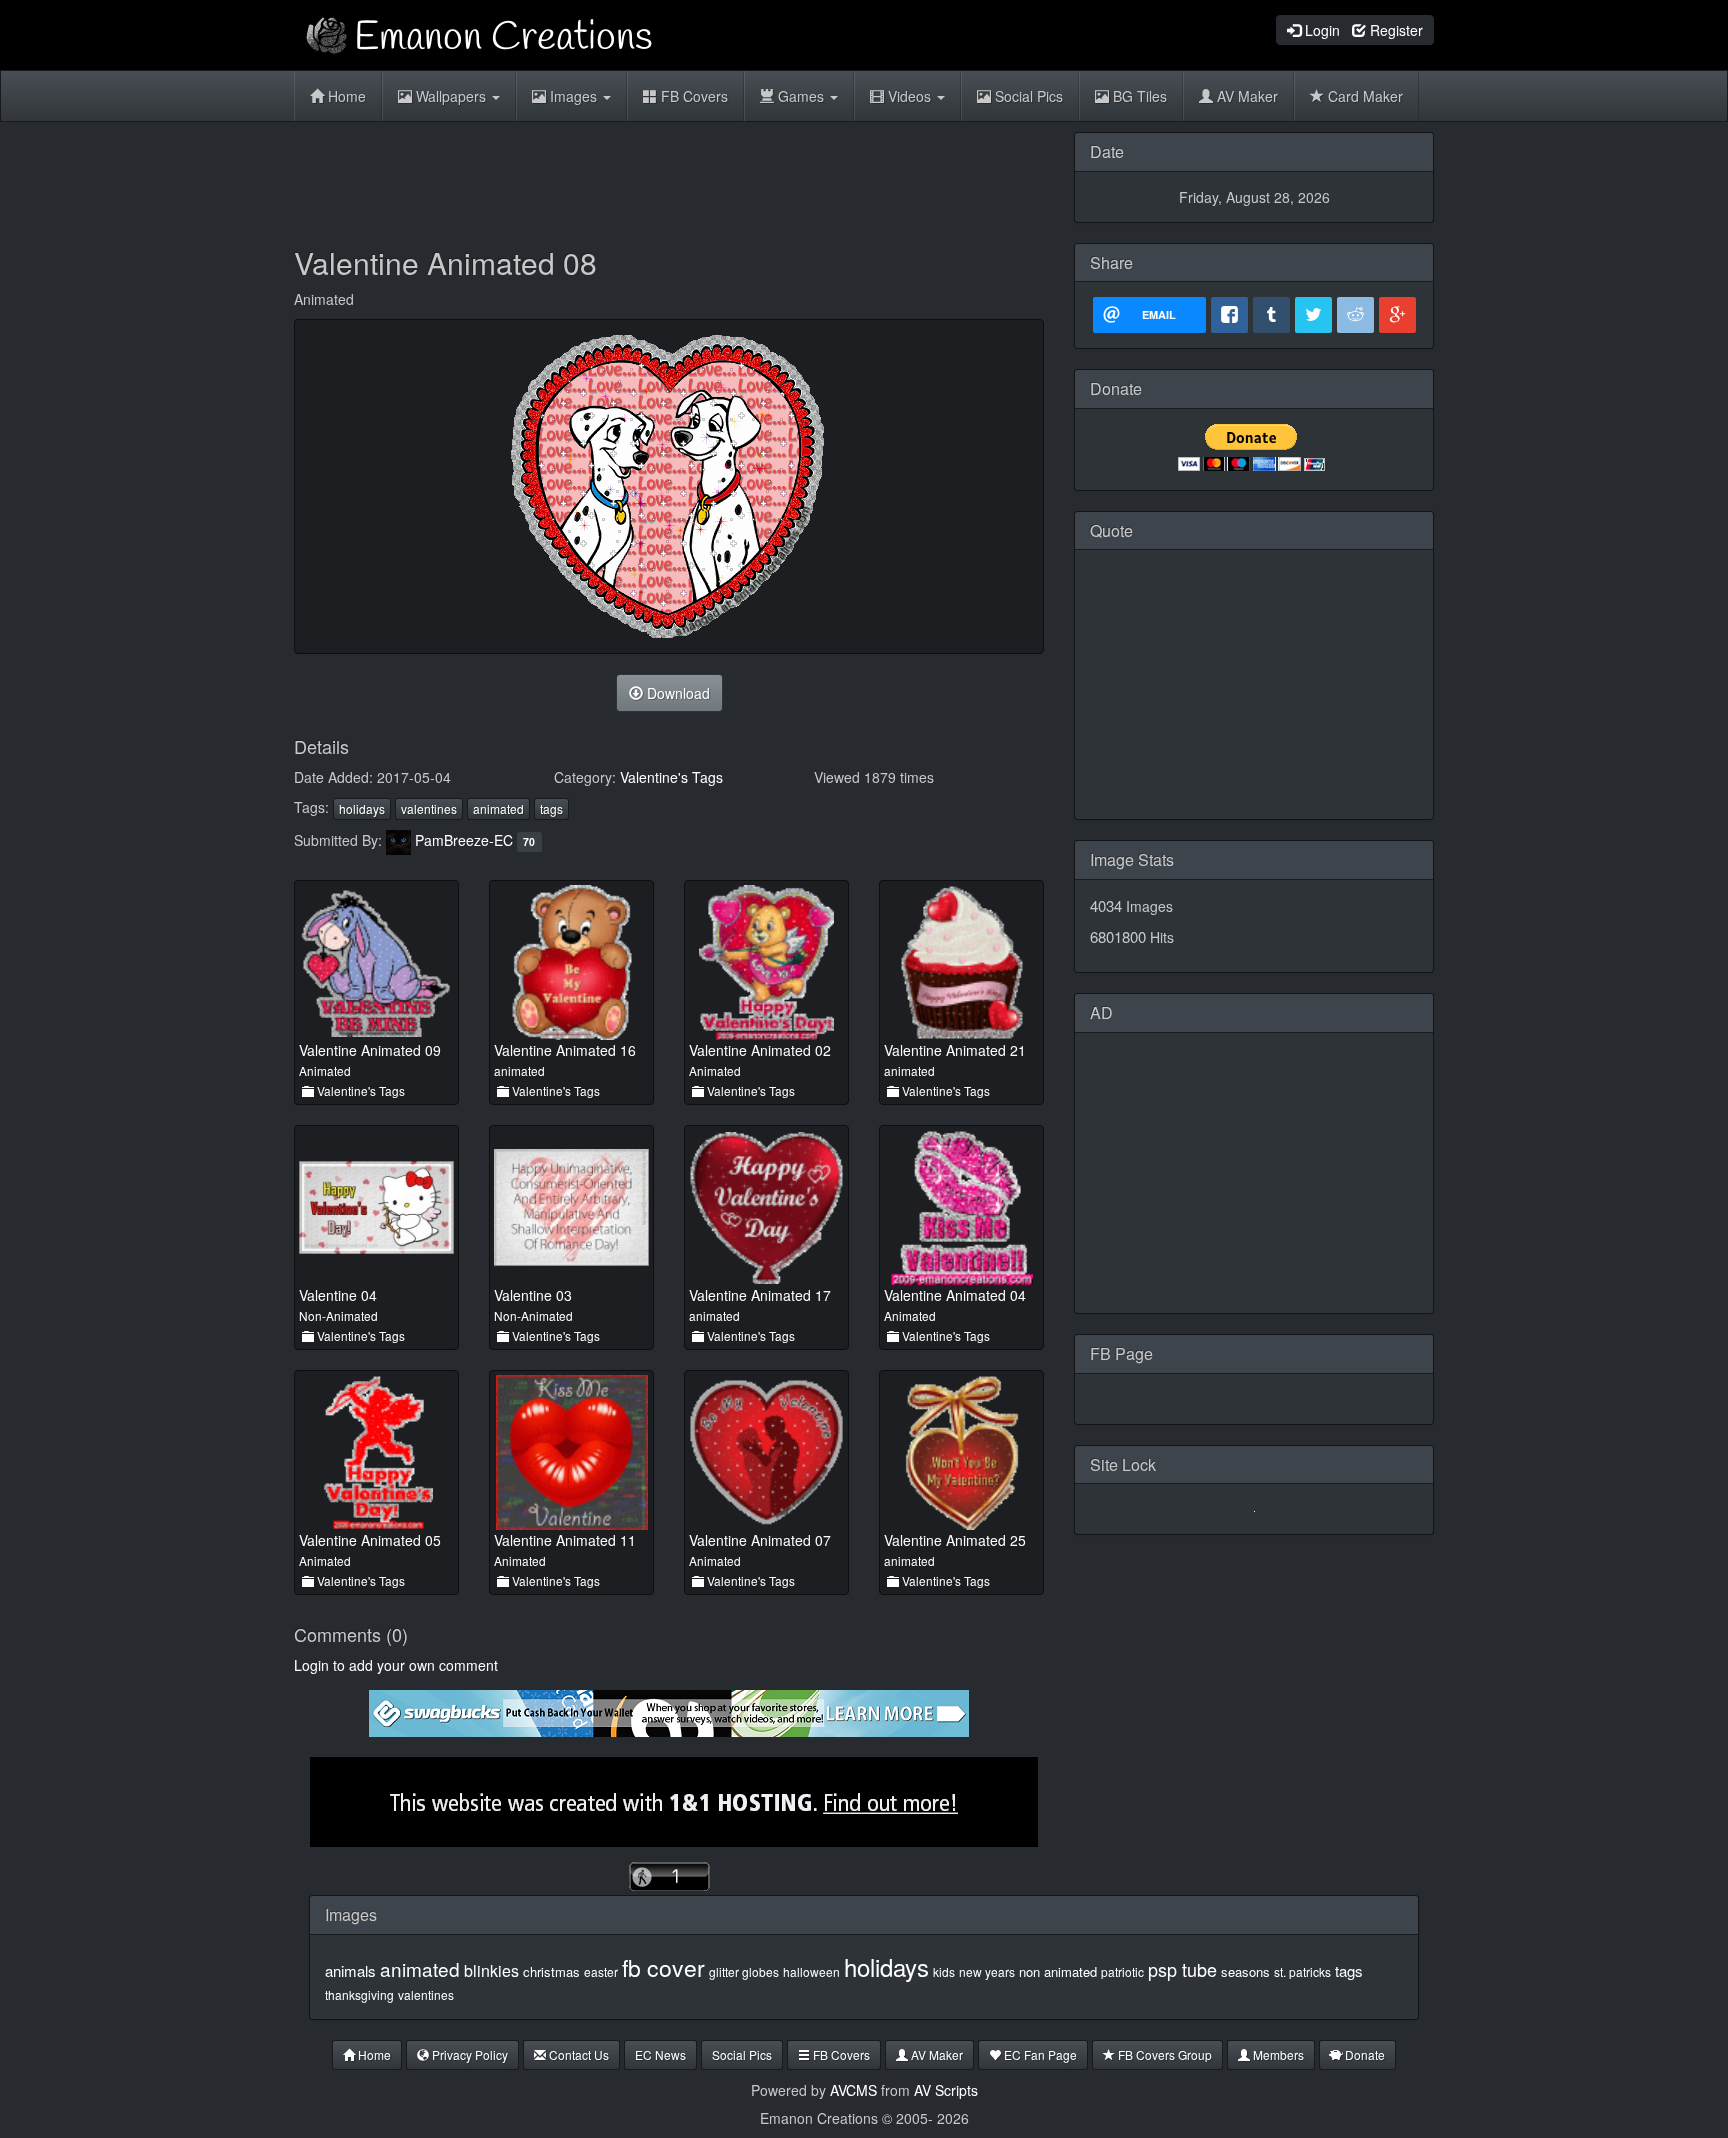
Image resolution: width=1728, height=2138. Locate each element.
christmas (551, 1971)
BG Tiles (1138, 96)
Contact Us (577, 2054)
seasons (1245, 1971)
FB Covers (692, 96)
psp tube (1182, 1969)
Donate (1363, 2054)
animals (350, 1970)
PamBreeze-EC (464, 840)
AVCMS (853, 2090)
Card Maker (1363, 96)
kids (944, 1971)
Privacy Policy (468, 2054)
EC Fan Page (1039, 2054)
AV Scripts (946, 2090)
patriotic (1122, 1971)
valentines (429, 808)
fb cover (663, 1967)
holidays (362, 808)
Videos (909, 96)
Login (1320, 30)
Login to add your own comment (396, 1665)
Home (345, 96)
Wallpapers (451, 96)
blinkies (491, 1970)
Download (676, 693)
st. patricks (1302, 1971)
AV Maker (1245, 96)
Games (801, 96)
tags (551, 808)
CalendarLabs (1254, 797)
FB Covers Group (1163, 2054)
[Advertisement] (669, 177)
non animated (1058, 1971)
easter (601, 1971)
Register (1394, 30)
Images (573, 96)
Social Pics (1027, 96)
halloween (811, 1971)
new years (987, 1971)
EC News (660, 2054)
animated (498, 808)
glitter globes (744, 1971)
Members (1277, 2054)
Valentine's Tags (671, 777)
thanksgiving (359, 1994)
